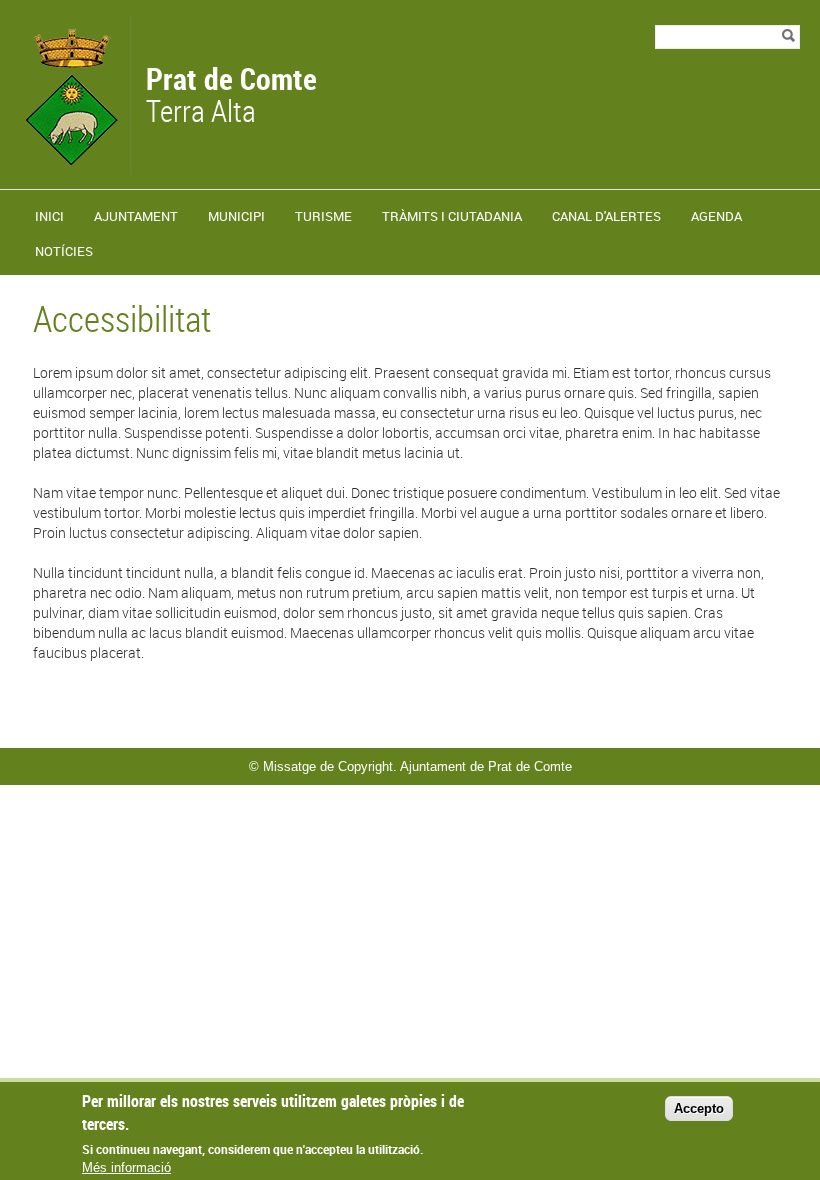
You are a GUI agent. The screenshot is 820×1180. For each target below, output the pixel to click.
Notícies (64, 251)
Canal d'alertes (606, 216)
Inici (49, 216)
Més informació (126, 1167)
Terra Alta (231, 97)
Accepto (699, 1108)
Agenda (716, 216)
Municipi (236, 216)
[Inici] (70, 164)
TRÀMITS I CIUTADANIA (452, 216)
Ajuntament (136, 216)
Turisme (323, 216)
